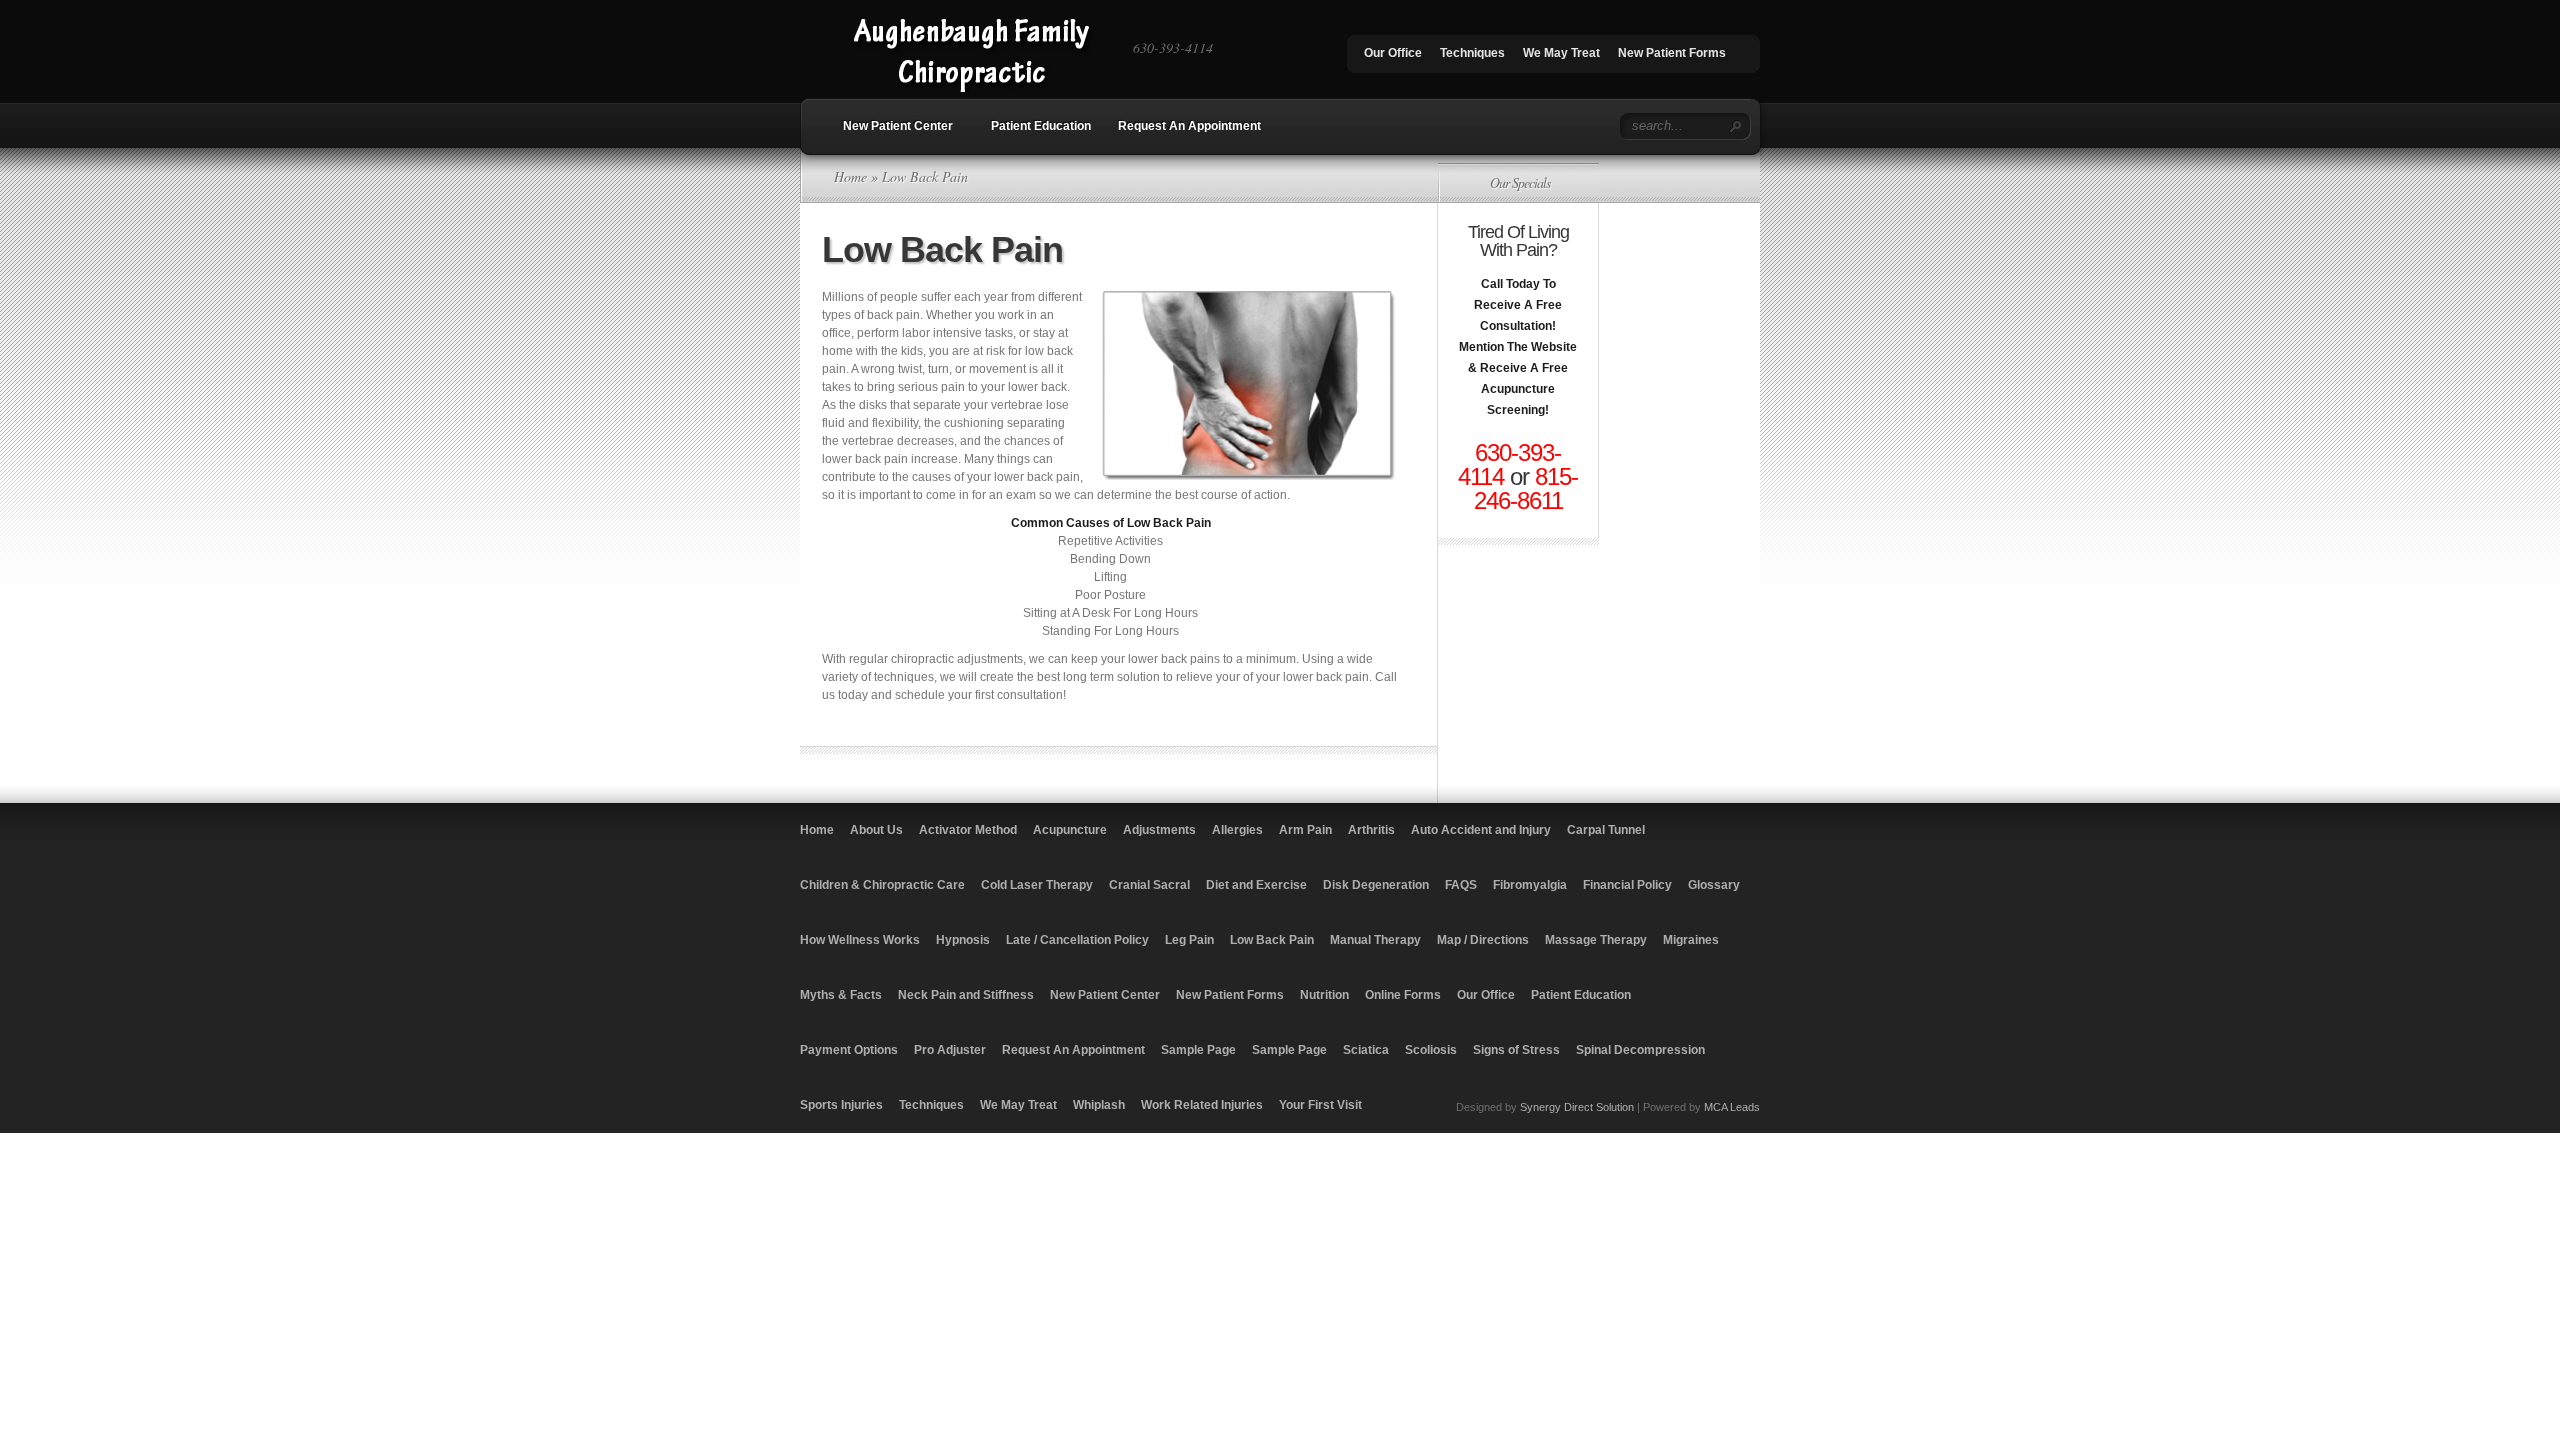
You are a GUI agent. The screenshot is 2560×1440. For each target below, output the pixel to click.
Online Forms (1403, 995)
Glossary (1714, 885)
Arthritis (1371, 830)
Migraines (1691, 940)
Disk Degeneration (1376, 885)
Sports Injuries (841, 1105)
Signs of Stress (1516, 1050)
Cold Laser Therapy (1037, 885)
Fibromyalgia (1530, 885)
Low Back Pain (1272, 940)
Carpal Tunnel (1606, 830)
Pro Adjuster (950, 1050)
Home (850, 176)
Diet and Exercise (1256, 885)
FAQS (1461, 885)
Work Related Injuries (1202, 1105)
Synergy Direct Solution (1577, 1107)
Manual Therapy (1375, 940)
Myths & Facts (841, 995)
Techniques (1472, 53)
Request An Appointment (1189, 126)
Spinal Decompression (1640, 1050)
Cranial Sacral (1149, 885)
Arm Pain (1305, 830)
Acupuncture (1070, 830)
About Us (876, 830)
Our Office (1393, 53)
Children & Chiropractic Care (882, 885)
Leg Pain (1189, 940)
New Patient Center (898, 126)
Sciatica (1366, 1050)
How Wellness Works (860, 940)
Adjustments (1159, 830)
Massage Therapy (1596, 940)
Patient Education (1041, 126)
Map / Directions (1483, 940)
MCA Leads (1732, 1107)
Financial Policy (1627, 885)
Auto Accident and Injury (1481, 830)
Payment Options (849, 1050)
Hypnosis (963, 940)
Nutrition (1324, 995)
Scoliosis (1431, 1050)
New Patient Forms (1672, 53)
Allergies (1237, 830)
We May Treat (1561, 53)
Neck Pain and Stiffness (966, 995)
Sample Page (1198, 1050)
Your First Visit (1320, 1105)
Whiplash (1099, 1105)
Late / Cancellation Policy (1077, 940)
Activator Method (968, 830)
